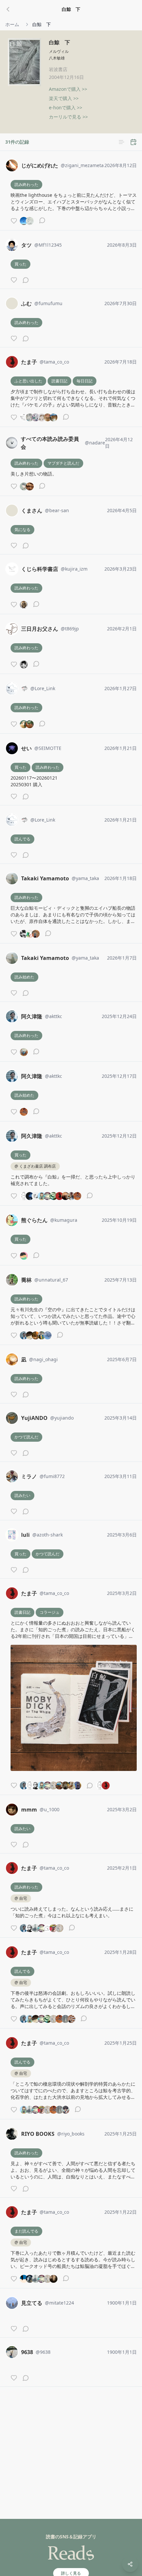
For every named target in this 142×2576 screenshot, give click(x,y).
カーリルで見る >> (68, 117)
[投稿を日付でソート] (133, 142)
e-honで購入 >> (66, 107)
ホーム (12, 24)
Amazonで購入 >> (68, 89)
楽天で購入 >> (64, 98)
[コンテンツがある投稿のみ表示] (122, 142)
